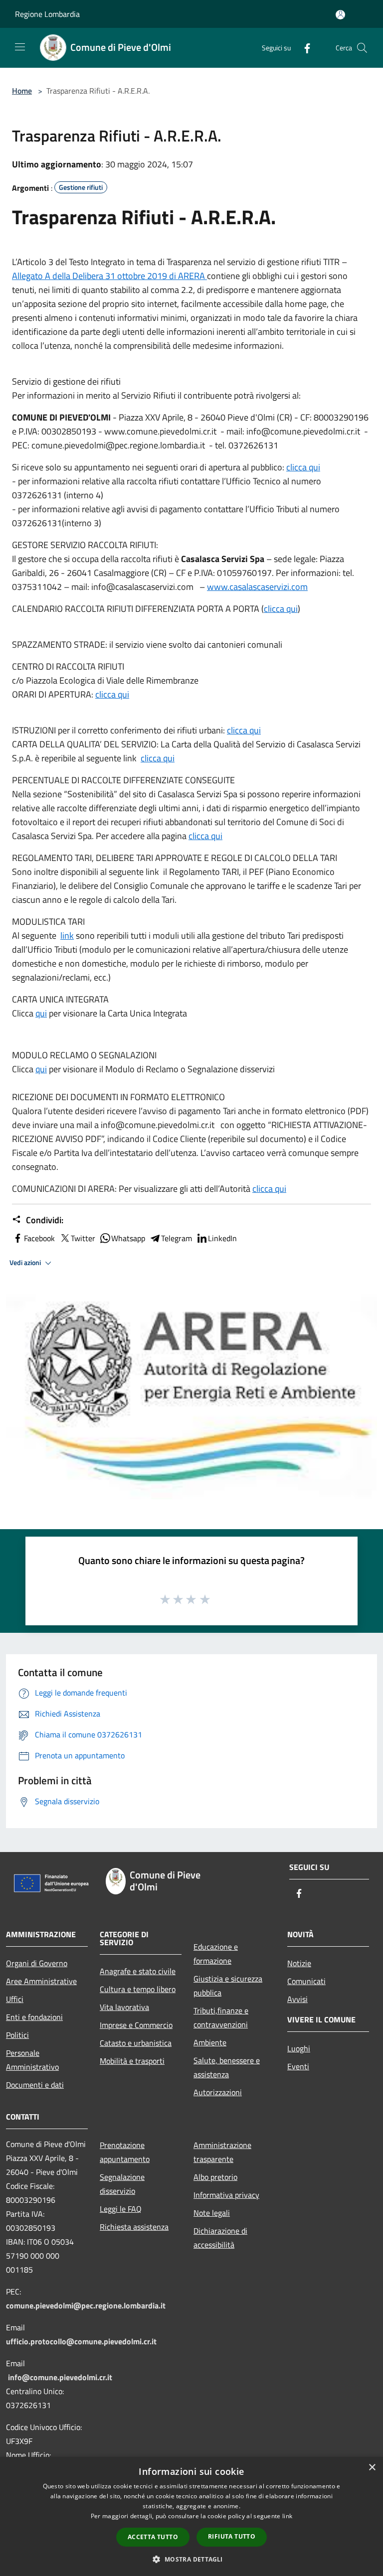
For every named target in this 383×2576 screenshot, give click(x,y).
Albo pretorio (215, 2177)
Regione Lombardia (47, 14)
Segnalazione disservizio (122, 2184)
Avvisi (297, 1999)
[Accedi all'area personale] (340, 15)
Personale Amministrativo (32, 2060)
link (67, 935)
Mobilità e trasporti (132, 2061)
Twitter (83, 1238)
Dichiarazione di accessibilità (220, 2238)
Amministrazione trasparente (222, 2152)
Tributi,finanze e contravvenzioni (221, 2017)
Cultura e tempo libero (138, 1989)
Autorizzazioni (218, 2092)
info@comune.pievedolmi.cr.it (60, 2377)
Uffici (15, 1999)
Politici (17, 2035)
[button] (191, 2559)
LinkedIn (222, 1238)
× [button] (372, 2468)
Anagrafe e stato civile (138, 1971)
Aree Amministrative (41, 1981)
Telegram (177, 1238)
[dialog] (191, 2516)
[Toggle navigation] (20, 47)
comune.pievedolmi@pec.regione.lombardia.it (86, 2305)
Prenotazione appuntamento (125, 2152)
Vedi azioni (26, 1263)
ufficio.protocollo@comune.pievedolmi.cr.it (81, 2341)
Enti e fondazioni (34, 2017)
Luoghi (299, 2048)
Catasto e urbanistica (136, 2043)
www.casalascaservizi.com (257, 587)
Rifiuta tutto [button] (232, 2536)
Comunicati (306, 1981)
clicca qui (303, 467)
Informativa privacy (226, 2195)
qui (41, 1013)
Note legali (212, 2213)
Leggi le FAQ (121, 2209)
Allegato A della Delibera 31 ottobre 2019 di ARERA (109, 276)
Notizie (299, 1963)
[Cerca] (362, 48)
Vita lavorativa (124, 2007)
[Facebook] (303, 48)
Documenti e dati (35, 2085)
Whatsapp (128, 1238)
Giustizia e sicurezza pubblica (228, 1986)
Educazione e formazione (216, 1954)
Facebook (39, 1238)
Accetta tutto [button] (153, 2537)
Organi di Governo (37, 1963)
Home (22, 91)
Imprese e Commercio (136, 2025)
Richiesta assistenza (134, 2227)
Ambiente (210, 2042)
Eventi (298, 2066)
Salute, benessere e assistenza (227, 2067)
